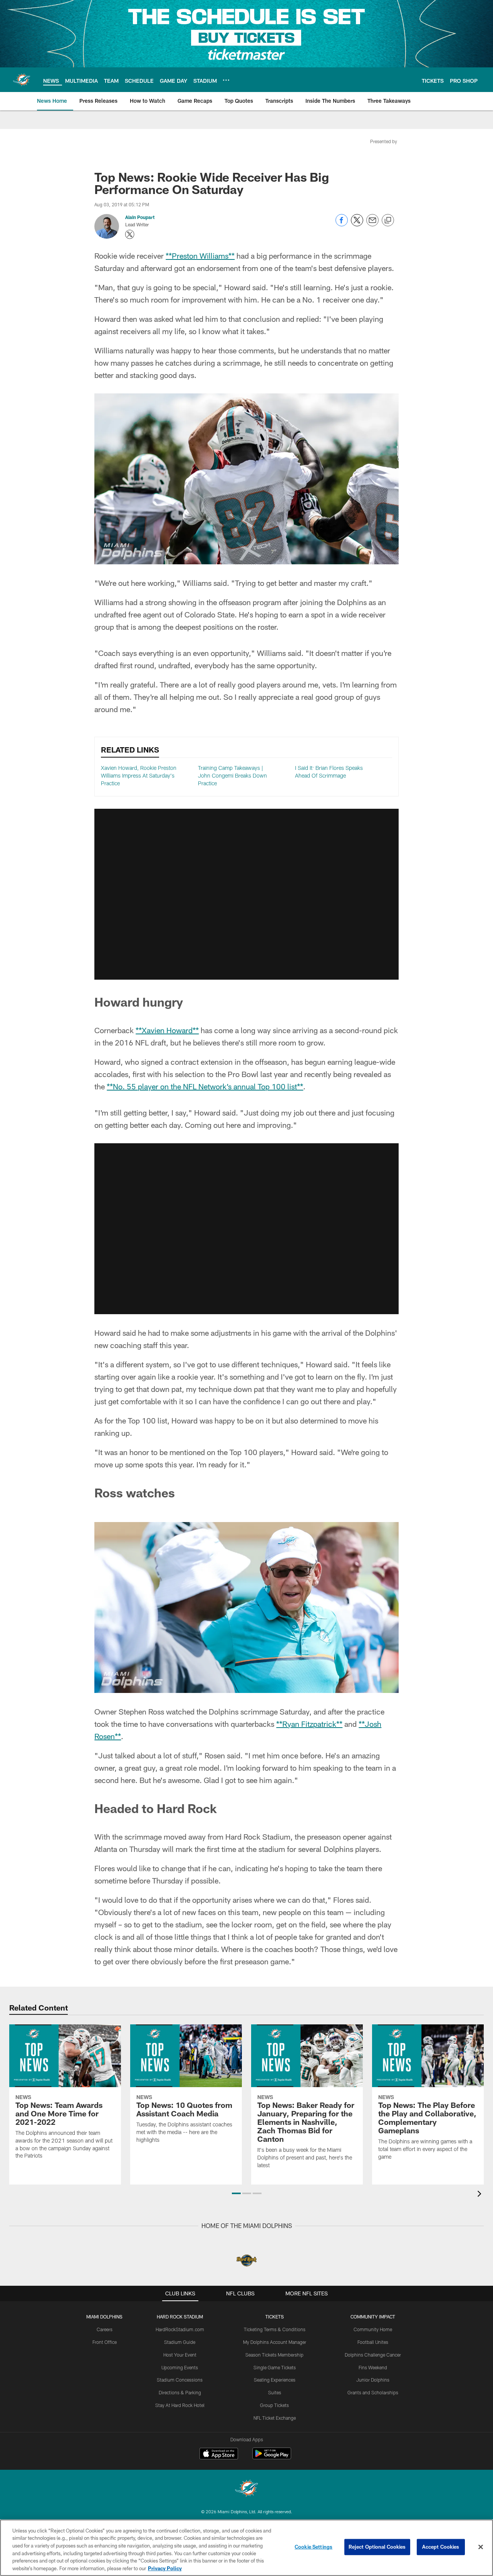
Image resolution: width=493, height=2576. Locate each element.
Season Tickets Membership (274, 2355)
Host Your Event (180, 2355)
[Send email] (372, 224)
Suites (275, 2392)
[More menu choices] (226, 80)
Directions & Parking (180, 2392)
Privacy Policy (165, 2568)
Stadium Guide (180, 2342)
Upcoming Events (180, 2367)
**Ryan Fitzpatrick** (309, 1724)
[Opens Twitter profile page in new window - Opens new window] (130, 234)
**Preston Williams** (200, 256)
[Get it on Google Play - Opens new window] (272, 2457)
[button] (246, 894)
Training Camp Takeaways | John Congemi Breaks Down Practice (232, 775)
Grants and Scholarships (373, 2392)
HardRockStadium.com (180, 2329)
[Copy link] (388, 221)
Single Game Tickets (275, 2367)
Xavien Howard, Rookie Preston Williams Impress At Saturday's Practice (139, 775)
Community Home (373, 2329)
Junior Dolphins (373, 2380)
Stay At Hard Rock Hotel (180, 2405)
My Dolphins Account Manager (275, 2342)
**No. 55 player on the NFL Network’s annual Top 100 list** (205, 1086)
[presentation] (481, 2195)
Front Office (105, 2342)
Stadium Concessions (180, 2380)
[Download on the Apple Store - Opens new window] (219, 2454)
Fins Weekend (373, 2367)
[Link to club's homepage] (22, 80)
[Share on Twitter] (357, 224)
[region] (246, 2548)
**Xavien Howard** (167, 1030)
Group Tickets (274, 2405)
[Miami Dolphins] (246, 2489)
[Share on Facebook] (342, 224)
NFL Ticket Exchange (275, 2418)
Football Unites (373, 2342)
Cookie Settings (314, 2547)
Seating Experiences (275, 2380)
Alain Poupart (140, 217)
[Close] (481, 2547)
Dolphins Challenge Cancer (373, 2355)
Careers (105, 2329)
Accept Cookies (441, 2547)
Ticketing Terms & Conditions (275, 2329)
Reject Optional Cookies (377, 2547)
